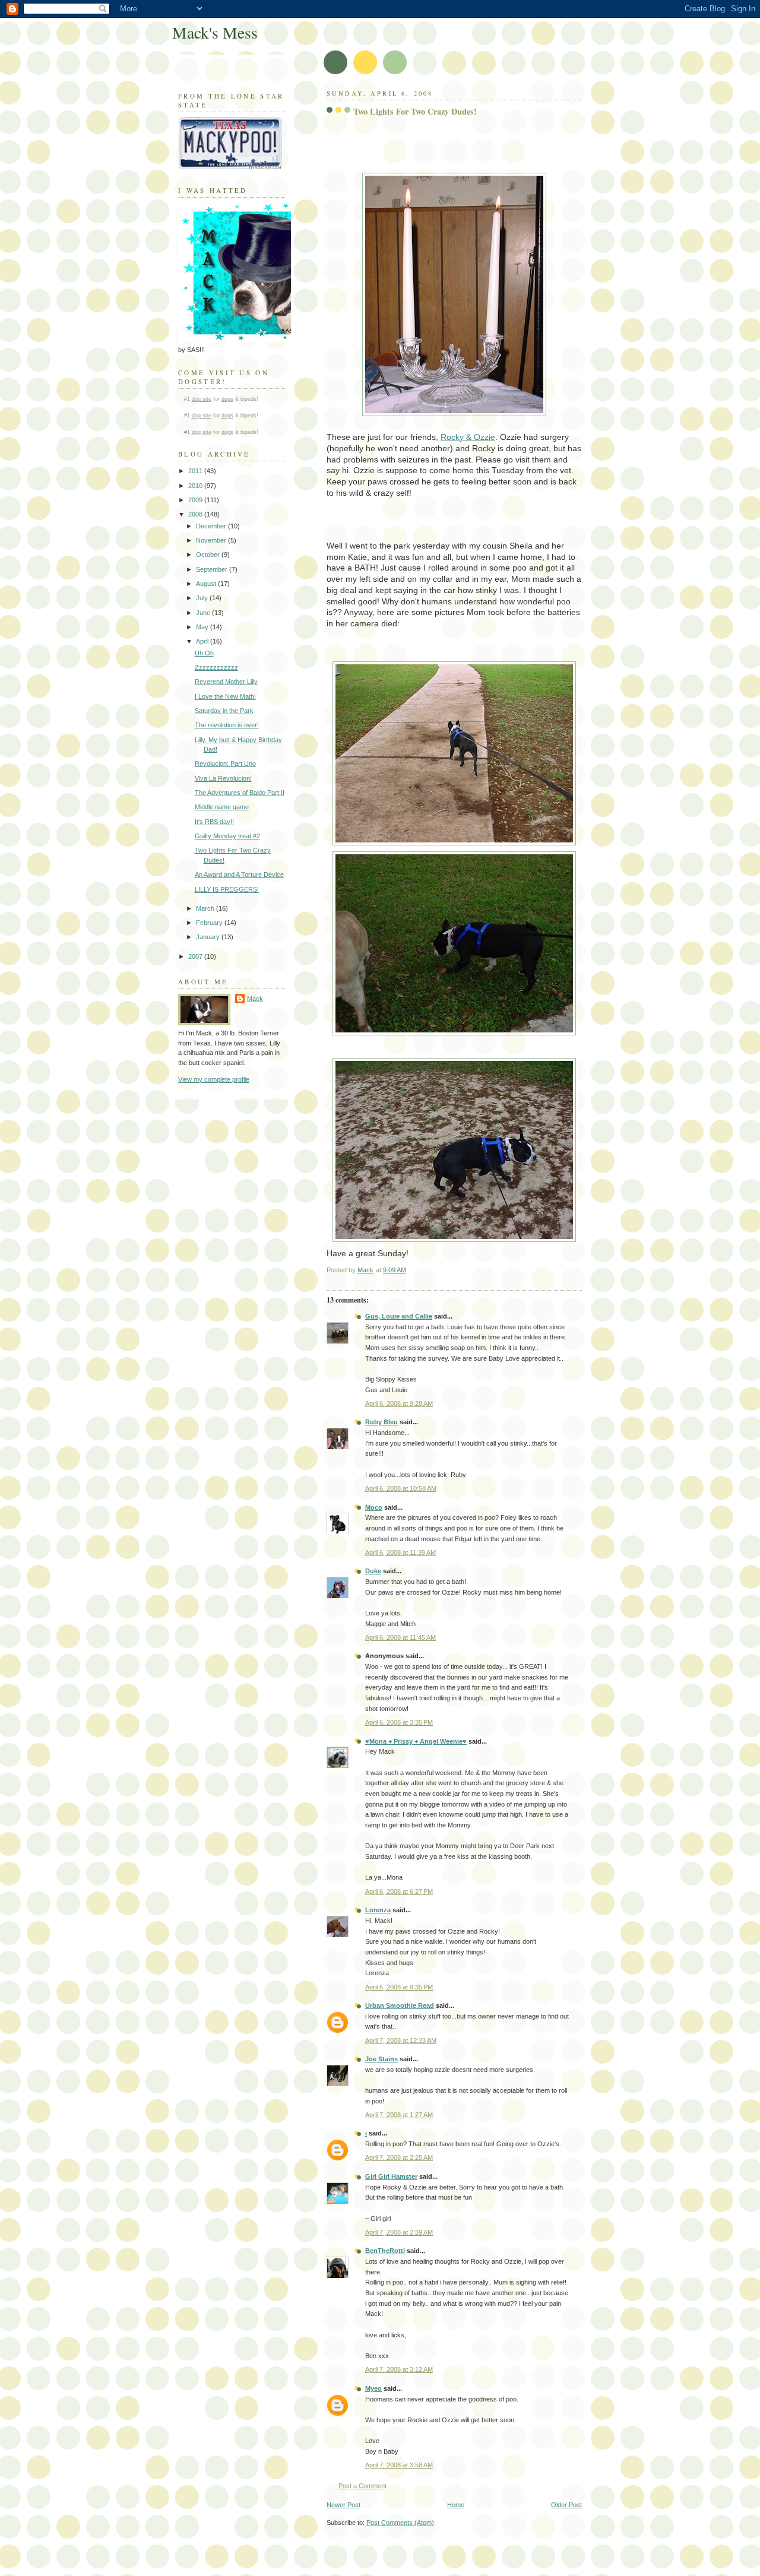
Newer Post (343, 2505)
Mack (255, 999)
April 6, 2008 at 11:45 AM (400, 1637)
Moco (374, 1507)
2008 (196, 514)
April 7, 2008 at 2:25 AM (399, 2157)
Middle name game (222, 807)
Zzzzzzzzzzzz (216, 667)
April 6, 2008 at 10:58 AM (401, 1488)
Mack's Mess (215, 32)
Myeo (373, 2388)
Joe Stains (381, 2059)
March (206, 908)
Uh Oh (204, 653)
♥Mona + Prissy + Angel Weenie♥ (416, 1741)
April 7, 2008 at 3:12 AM (399, 2369)
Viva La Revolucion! (223, 778)
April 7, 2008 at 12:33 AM (401, 2040)
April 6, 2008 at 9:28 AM (399, 1403)
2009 (196, 500)
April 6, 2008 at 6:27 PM (399, 1891)
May (203, 627)
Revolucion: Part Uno (225, 763)
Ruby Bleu (381, 1422)
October (209, 555)
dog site (202, 399)
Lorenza (378, 1910)
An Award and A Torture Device (239, 874)
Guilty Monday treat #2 (227, 836)
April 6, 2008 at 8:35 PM (399, 1987)
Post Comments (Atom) (400, 2523)
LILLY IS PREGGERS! (227, 889)
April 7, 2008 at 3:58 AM (399, 2465)
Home (456, 2505)
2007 (196, 956)
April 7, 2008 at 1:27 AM (399, 2115)
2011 (196, 471)
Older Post (566, 2505)
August (207, 584)
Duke (373, 1571)
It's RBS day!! (214, 822)
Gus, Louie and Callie (399, 1316)
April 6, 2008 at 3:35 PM (399, 1722)
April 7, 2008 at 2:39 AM (399, 2232)
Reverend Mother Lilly (226, 682)
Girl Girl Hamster (391, 2176)
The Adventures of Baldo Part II (240, 793)
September (213, 569)
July (203, 598)
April (203, 641)
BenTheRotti (385, 2251)
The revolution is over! (227, 725)
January (209, 937)
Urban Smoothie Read (400, 2005)
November (212, 540)
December (212, 526)
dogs (227, 399)
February (210, 923)
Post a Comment (362, 2486)
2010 (196, 486)
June (204, 613)
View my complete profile (214, 1079)
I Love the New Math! (225, 696)
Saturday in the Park (224, 711)
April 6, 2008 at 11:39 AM (400, 1552)
